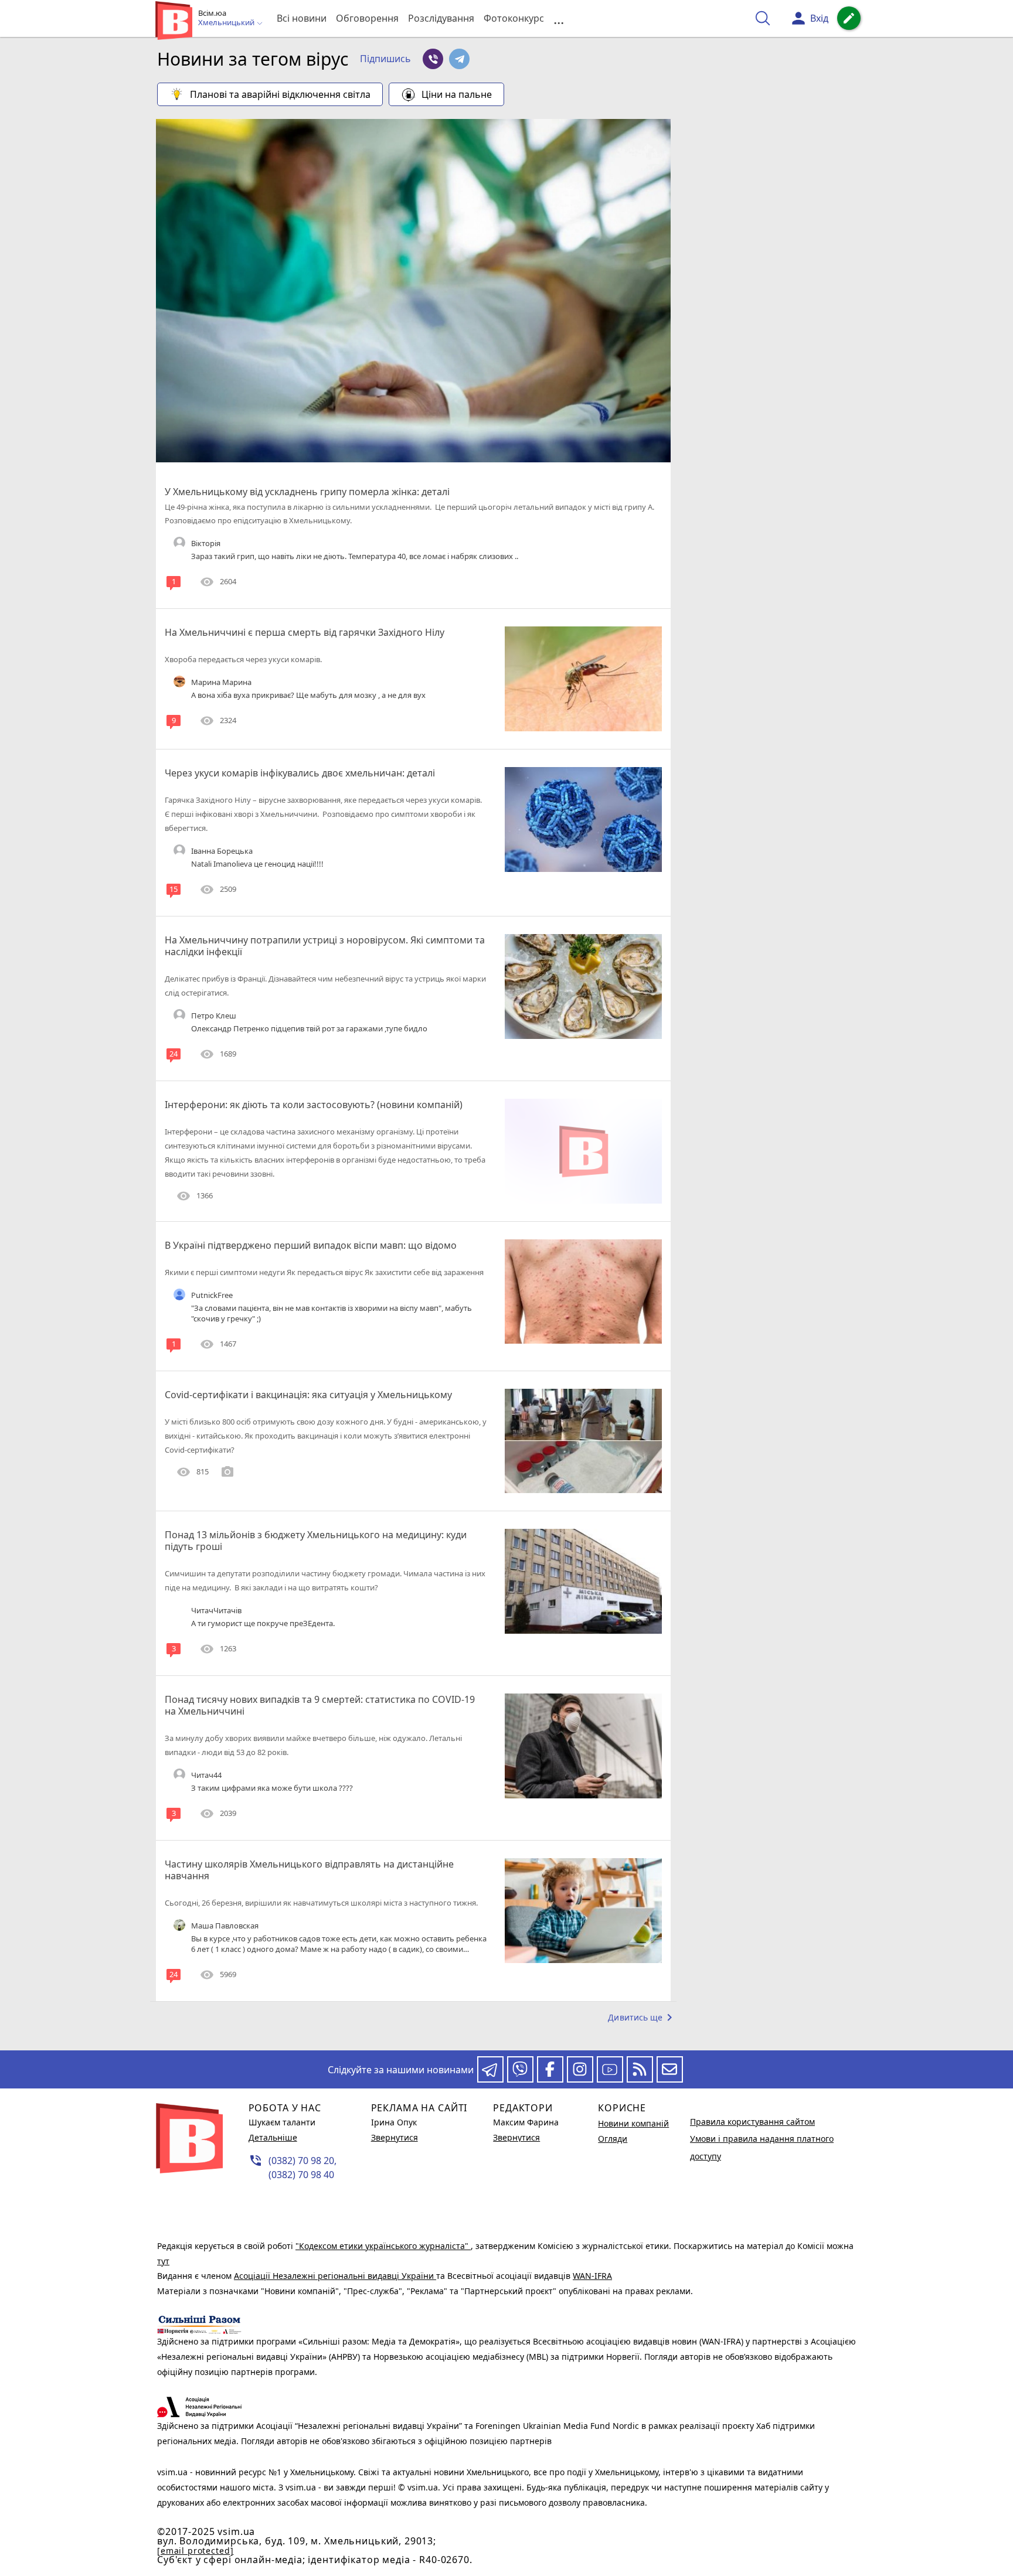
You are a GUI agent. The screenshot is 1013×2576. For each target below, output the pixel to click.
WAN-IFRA (592, 2276)
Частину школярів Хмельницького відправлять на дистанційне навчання (309, 1870)
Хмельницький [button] (227, 23)
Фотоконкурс (514, 18)
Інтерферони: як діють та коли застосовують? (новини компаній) (314, 1105)
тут (163, 2261)
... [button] (559, 18)
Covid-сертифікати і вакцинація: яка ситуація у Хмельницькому (308, 1395)
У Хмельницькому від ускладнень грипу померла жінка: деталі (307, 492)
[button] (385, 59)
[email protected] (195, 2551)
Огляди (613, 2139)
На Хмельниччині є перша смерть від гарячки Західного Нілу (305, 632)
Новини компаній (633, 2123)
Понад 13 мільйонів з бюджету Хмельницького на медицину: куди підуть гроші (316, 1541)
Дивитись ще (642, 2018)
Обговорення (367, 18)
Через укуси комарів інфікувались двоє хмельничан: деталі (300, 773)
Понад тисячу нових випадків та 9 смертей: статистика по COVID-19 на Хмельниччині (320, 1705)
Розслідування (441, 18)
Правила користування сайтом (752, 2122)
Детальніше (273, 2137)
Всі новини (302, 18)
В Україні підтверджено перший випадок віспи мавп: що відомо (311, 1245)
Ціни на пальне (457, 94)
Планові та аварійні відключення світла (280, 94)
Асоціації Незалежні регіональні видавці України (335, 2276)
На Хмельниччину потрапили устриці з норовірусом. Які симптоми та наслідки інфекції (325, 946)
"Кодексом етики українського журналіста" (383, 2246)
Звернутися (395, 2137)
